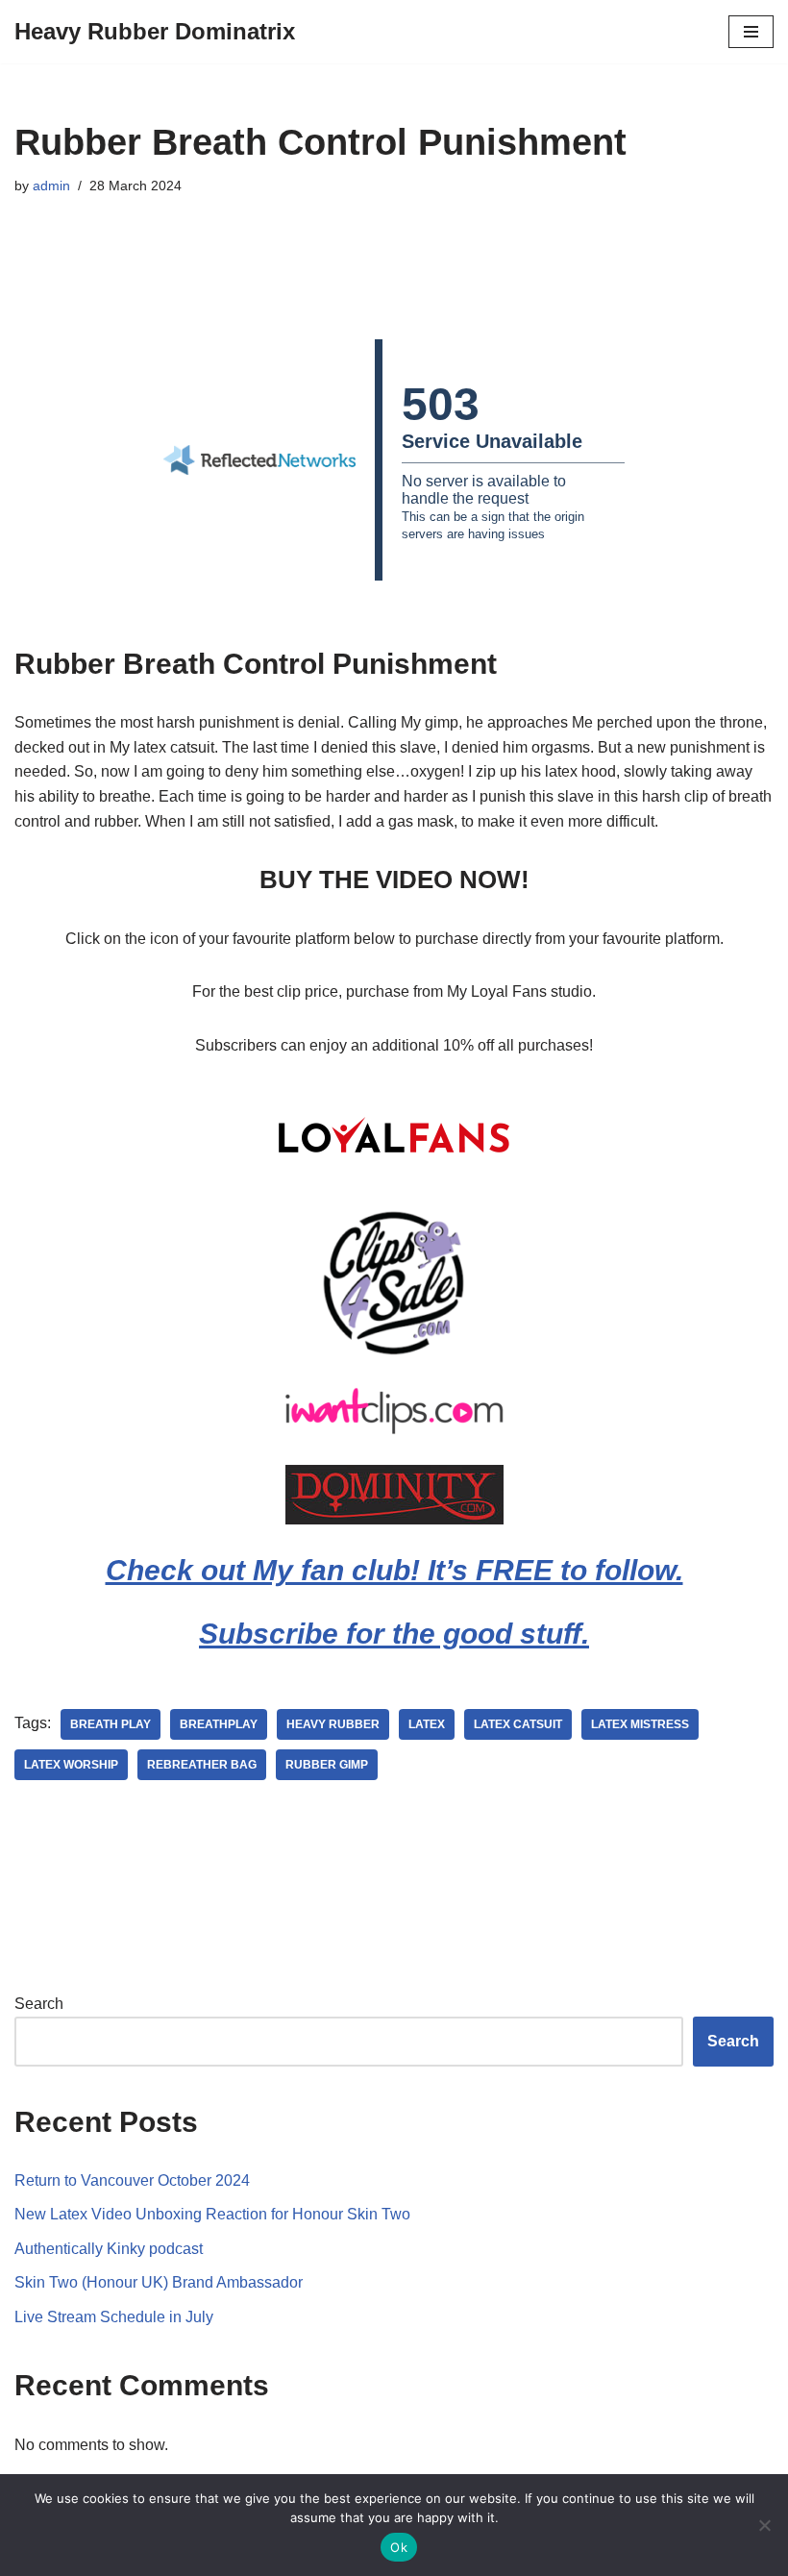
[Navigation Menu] (751, 32)
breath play (111, 1724)
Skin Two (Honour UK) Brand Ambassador (159, 2282)
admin (51, 186)
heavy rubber (333, 1724)
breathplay (219, 1724)
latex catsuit (518, 1724)
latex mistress (640, 1724)
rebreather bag (202, 1765)
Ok (399, 2547)
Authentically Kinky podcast (109, 2249)
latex (427, 1724)
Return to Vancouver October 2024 (132, 2180)
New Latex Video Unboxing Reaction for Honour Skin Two (212, 2214)
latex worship (71, 1765)
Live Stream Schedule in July (114, 2317)
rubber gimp (327, 1765)
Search (39, 2004)
